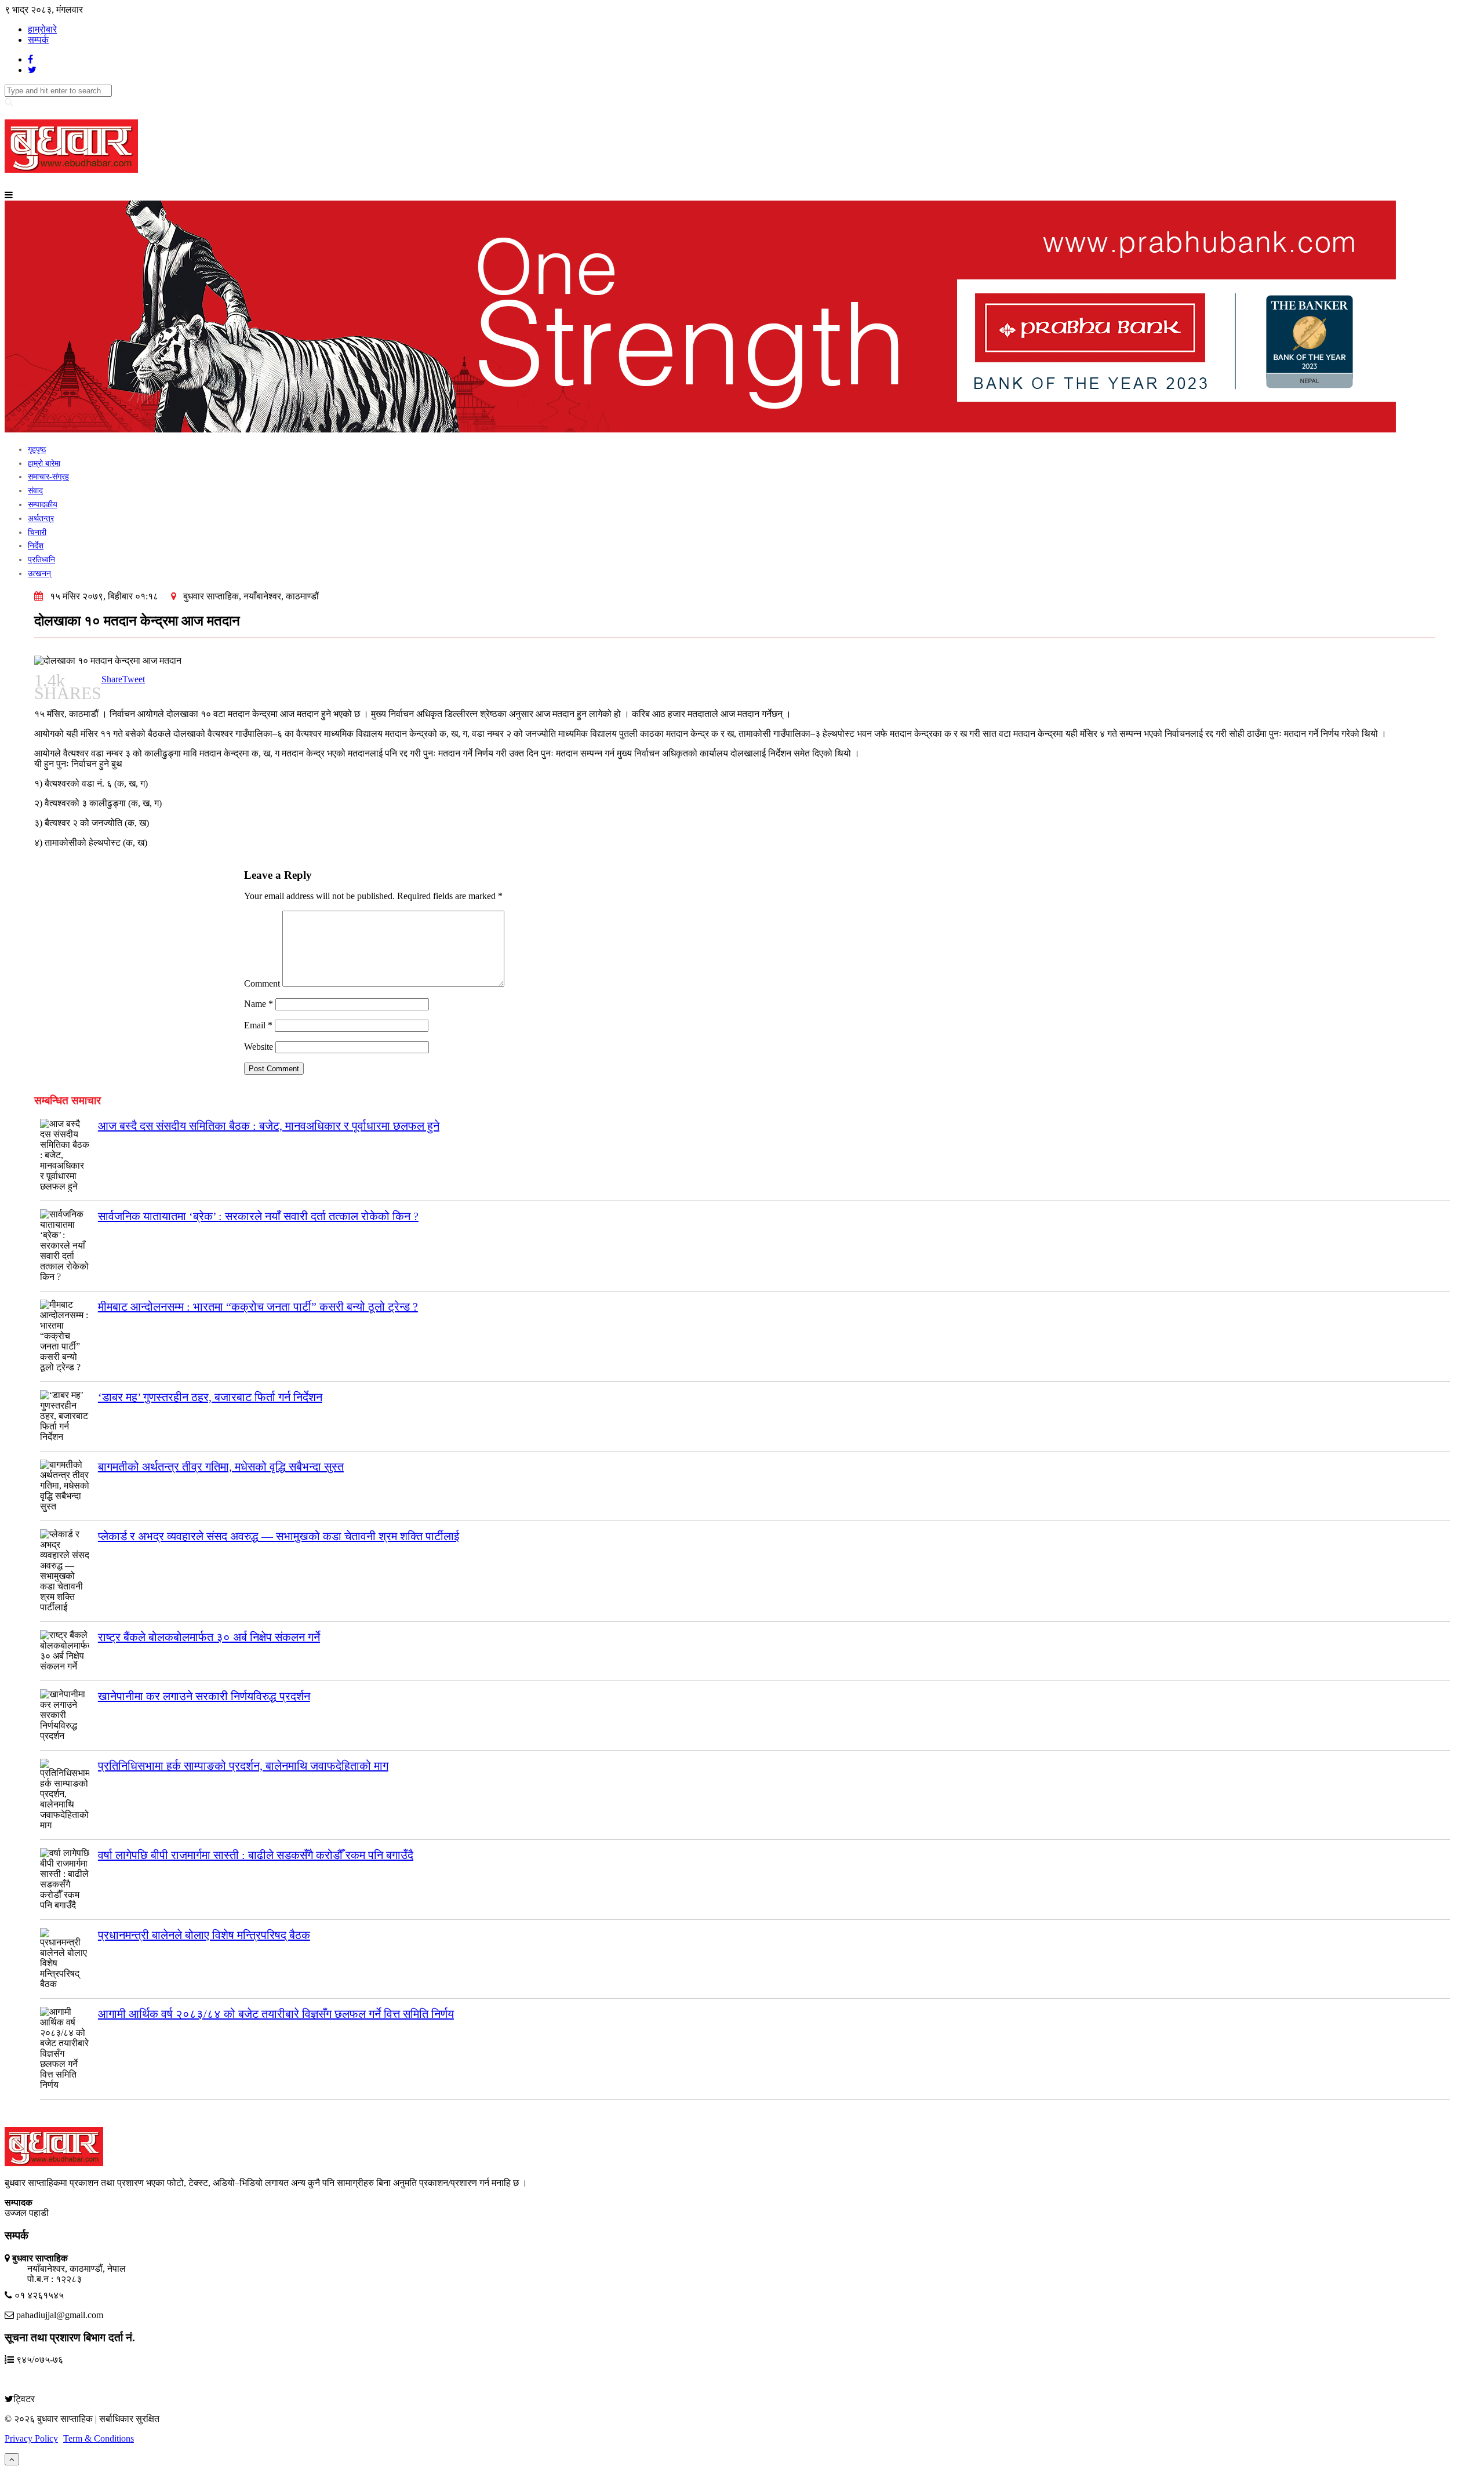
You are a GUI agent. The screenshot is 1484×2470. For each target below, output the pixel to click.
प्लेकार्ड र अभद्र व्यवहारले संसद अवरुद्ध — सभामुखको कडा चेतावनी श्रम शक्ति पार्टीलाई (279, 1536)
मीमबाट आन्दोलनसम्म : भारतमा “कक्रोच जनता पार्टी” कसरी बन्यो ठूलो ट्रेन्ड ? (258, 1307)
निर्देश (36, 546)
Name (259, 1004)
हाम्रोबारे (42, 29)
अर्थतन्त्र (41, 519)
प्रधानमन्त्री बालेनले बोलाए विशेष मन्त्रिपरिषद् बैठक (204, 1935)
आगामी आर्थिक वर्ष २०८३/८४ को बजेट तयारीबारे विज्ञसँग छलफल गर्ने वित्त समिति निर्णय (276, 2014)
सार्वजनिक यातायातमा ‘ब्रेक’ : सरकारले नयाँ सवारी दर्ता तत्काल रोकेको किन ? (258, 1216)
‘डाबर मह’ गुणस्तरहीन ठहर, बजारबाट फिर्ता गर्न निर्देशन (210, 1397)
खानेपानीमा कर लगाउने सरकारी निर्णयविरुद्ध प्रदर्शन (204, 1696)
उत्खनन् (39, 574)
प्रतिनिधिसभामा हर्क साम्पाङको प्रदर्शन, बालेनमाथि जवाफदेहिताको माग (243, 1766)
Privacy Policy (31, 2438)
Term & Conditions (99, 2438)
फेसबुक (22, 2379)
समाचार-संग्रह (48, 477)
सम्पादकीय (43, 505)
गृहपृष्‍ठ (37, 450)
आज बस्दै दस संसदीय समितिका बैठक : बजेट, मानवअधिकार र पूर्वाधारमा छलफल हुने (269, 1126)
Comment (262, 983)
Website (259, 1047)
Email (258, 1025)
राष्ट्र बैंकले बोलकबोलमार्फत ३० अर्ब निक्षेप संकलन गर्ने (209, 1637)
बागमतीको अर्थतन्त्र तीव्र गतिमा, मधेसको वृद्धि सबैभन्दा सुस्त (221, 1467)
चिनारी (37, 532)
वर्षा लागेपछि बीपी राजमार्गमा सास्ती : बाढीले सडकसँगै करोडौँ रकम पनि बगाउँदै (256, 1855)
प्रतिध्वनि (41, 560)
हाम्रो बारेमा (44, 463)
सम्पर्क (38, 40)
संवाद (35, 491)
